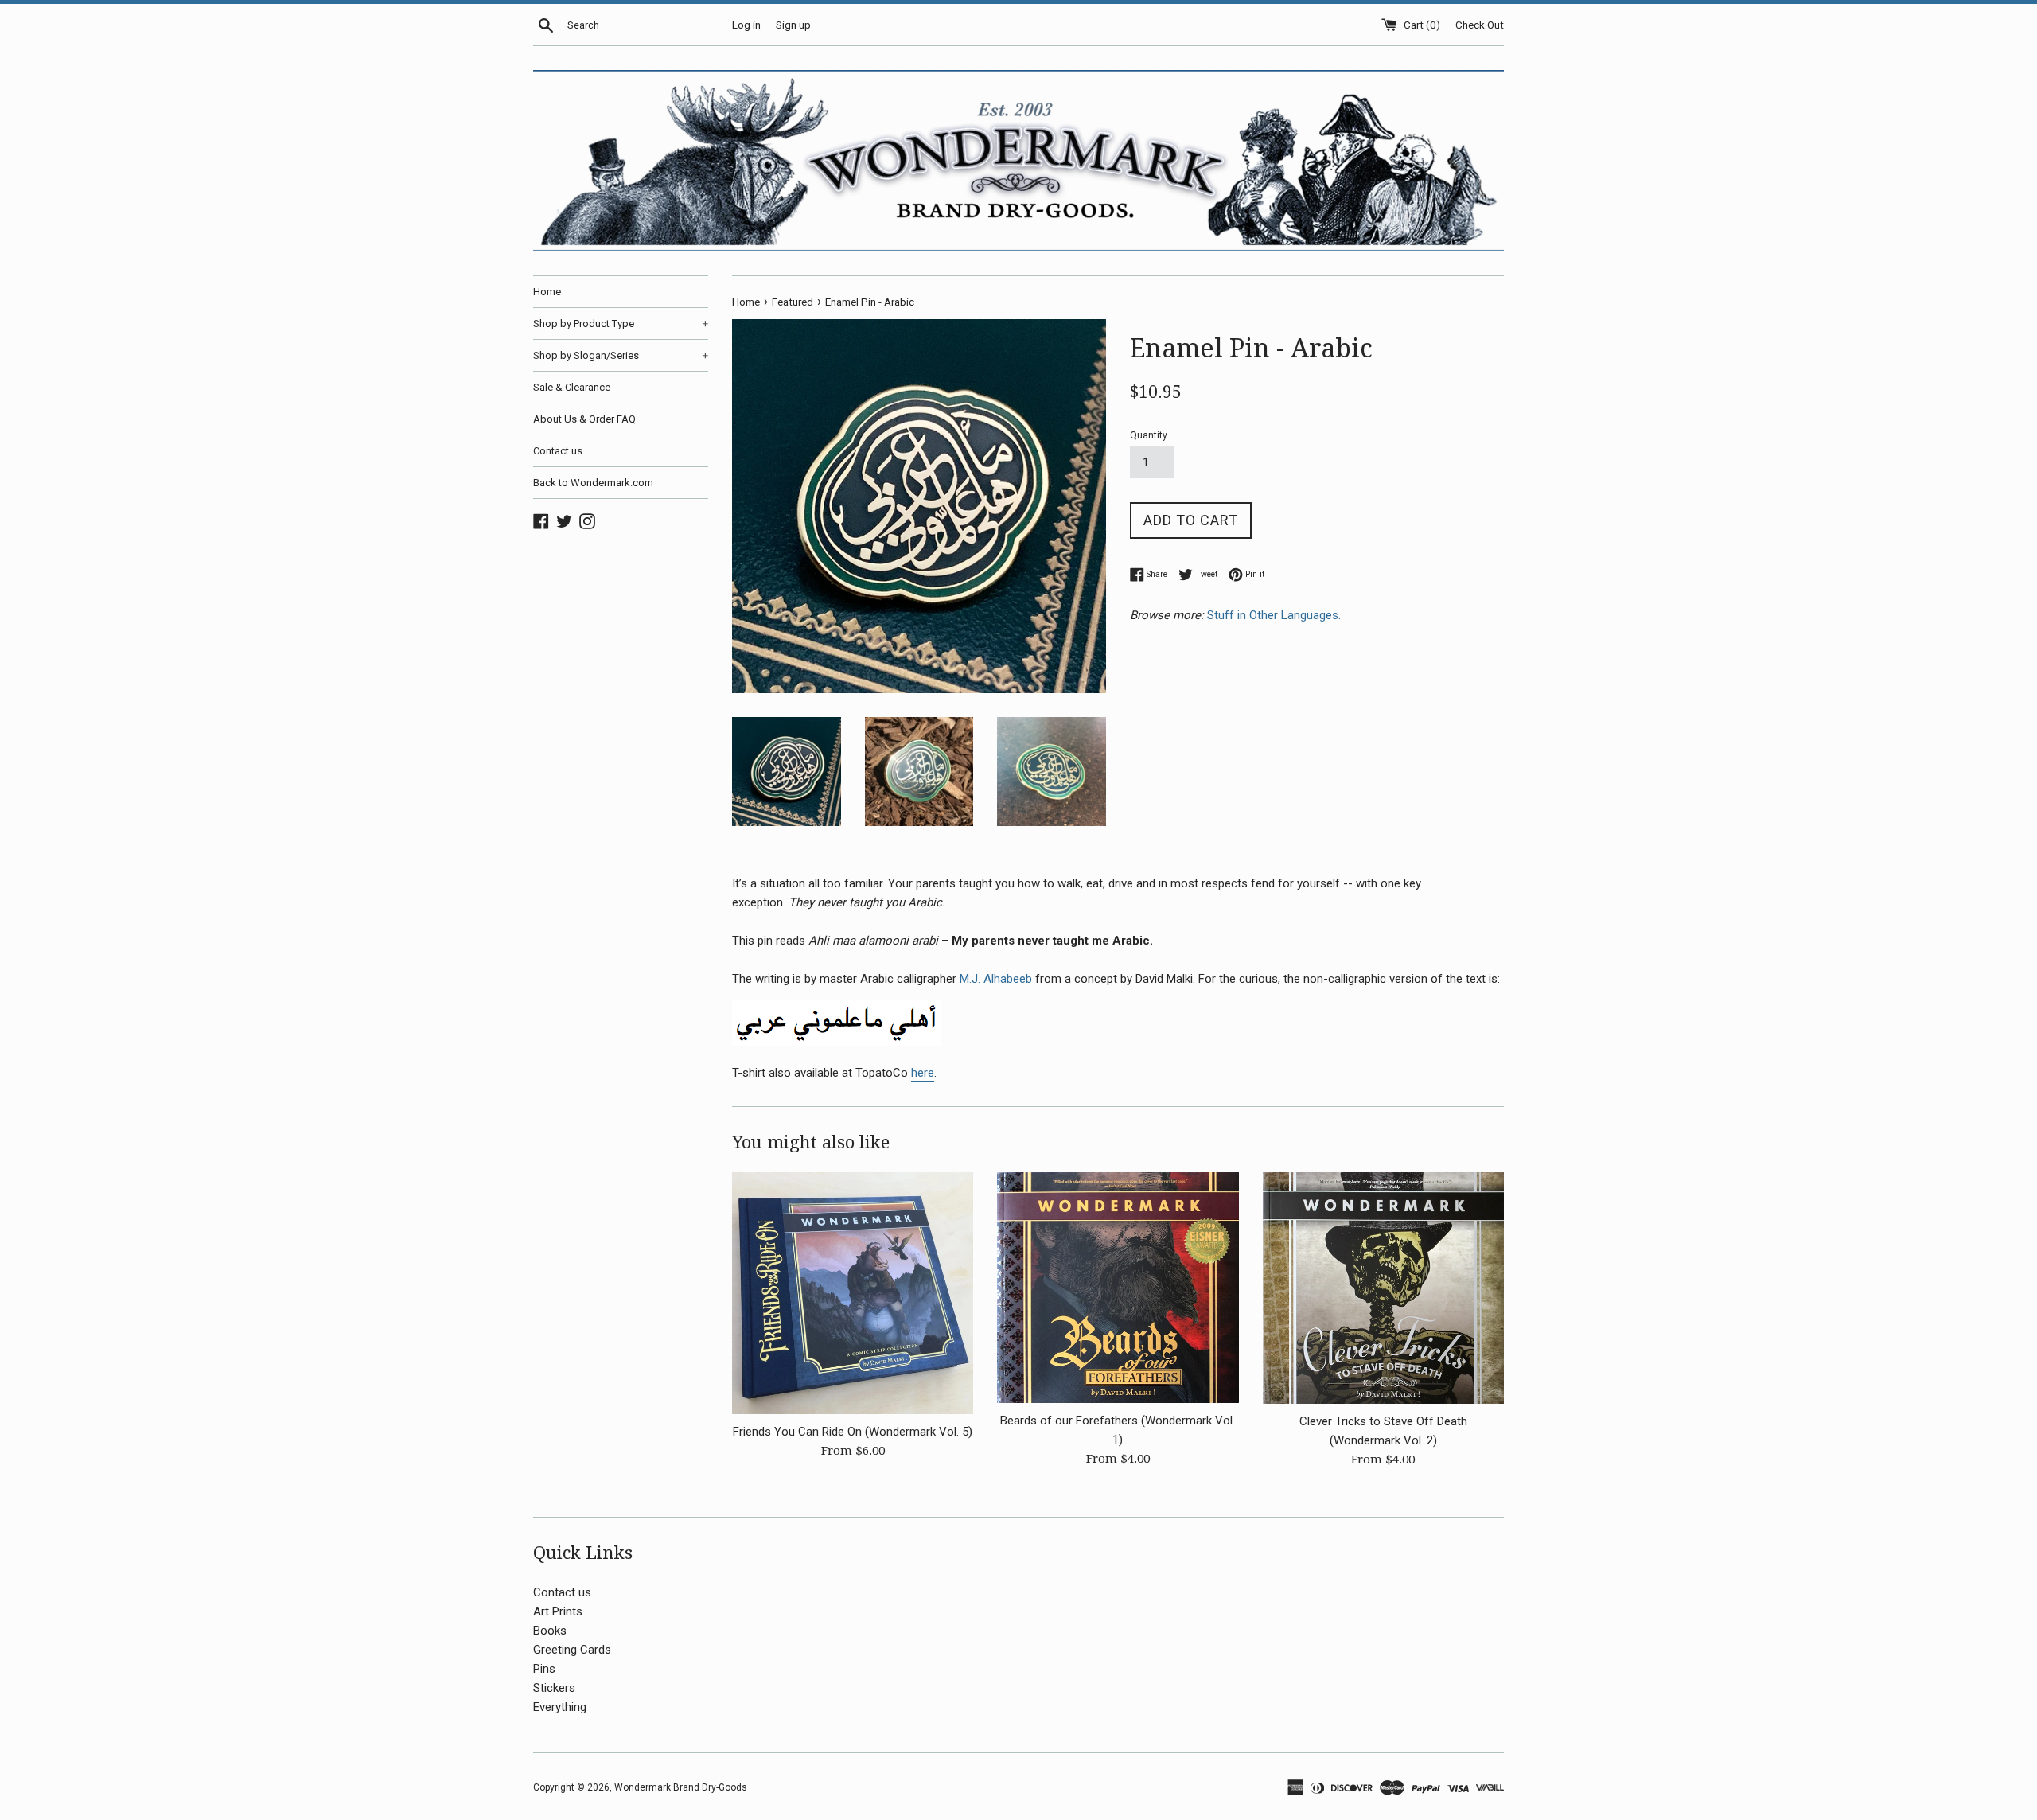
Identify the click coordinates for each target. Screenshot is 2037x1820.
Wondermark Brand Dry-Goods (681, 1787)
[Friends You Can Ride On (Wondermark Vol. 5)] (853, 1293)
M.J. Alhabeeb (996, 979)
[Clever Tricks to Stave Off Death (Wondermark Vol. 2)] (1383, 1288)
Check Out (1480, 25)
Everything (560, 1707)
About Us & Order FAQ (584, 419)
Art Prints (558, 1611)
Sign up (793, 25)
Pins (544, 1669)
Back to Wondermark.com (593, 483)
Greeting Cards (572, 1650)
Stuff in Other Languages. (1276, 615)
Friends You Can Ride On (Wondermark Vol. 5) (853, 1432)
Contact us (558, 451)
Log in (746, 25)
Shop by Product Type (621, 323)
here (923, 1073)
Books (550, 1631)
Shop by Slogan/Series (621, 355)
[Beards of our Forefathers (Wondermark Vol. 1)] (1118, 1287)
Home (547, 292)
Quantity (1149, 435)
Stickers (554, 1688)
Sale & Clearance (572, 387)
